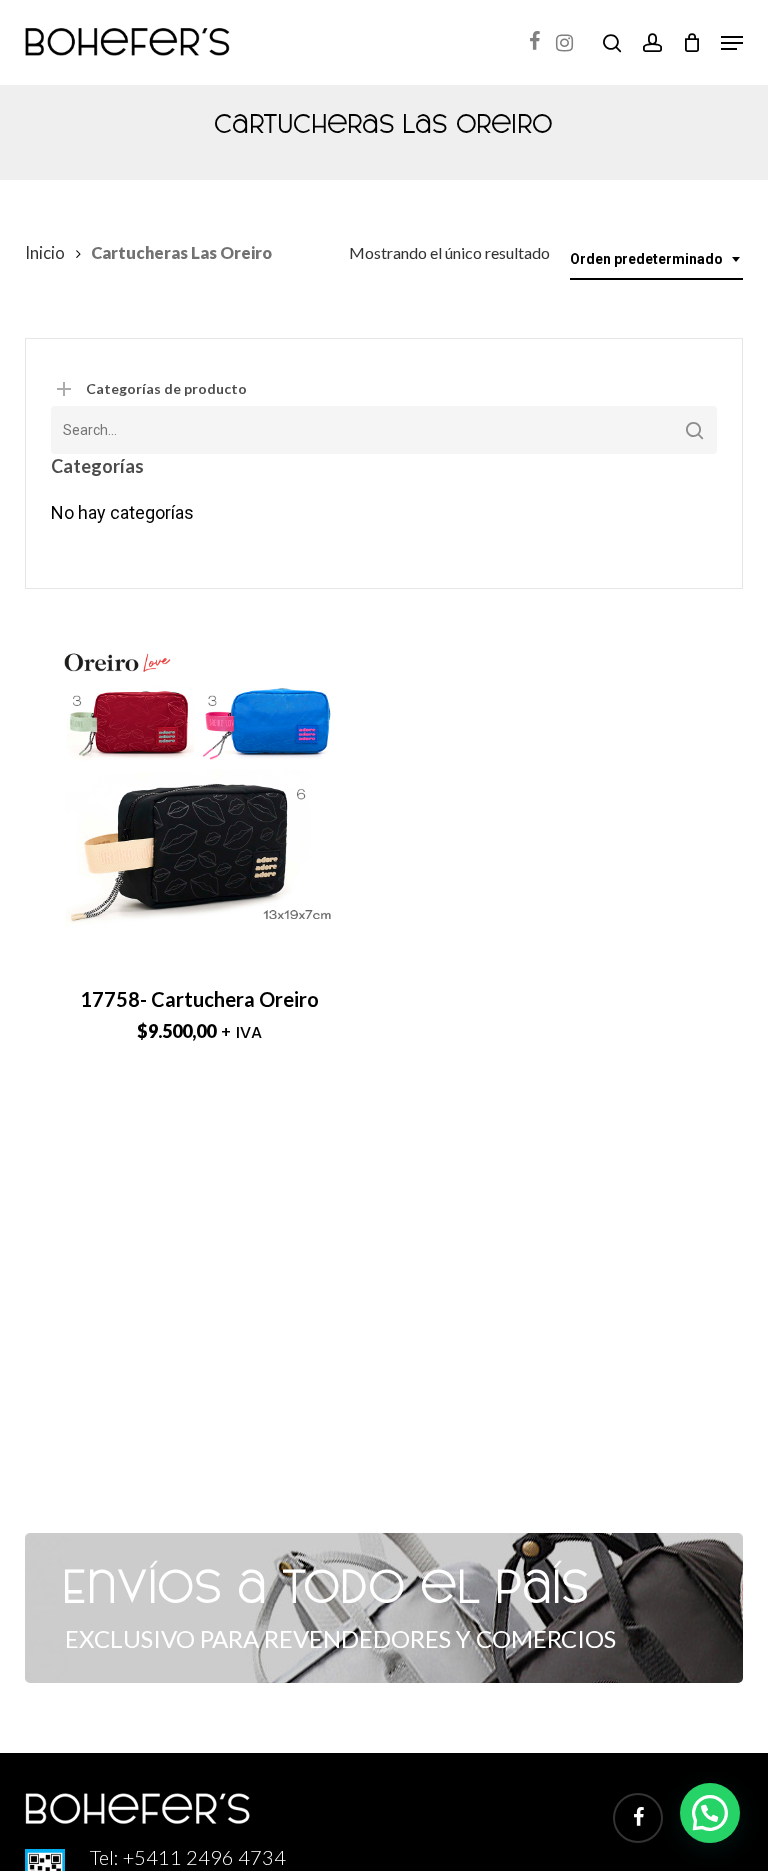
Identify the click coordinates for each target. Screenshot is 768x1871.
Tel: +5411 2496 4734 (188, 1857)
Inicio (45, 253)
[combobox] (656, 259)
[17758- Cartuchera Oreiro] (199, 787)
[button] (732, 43)
